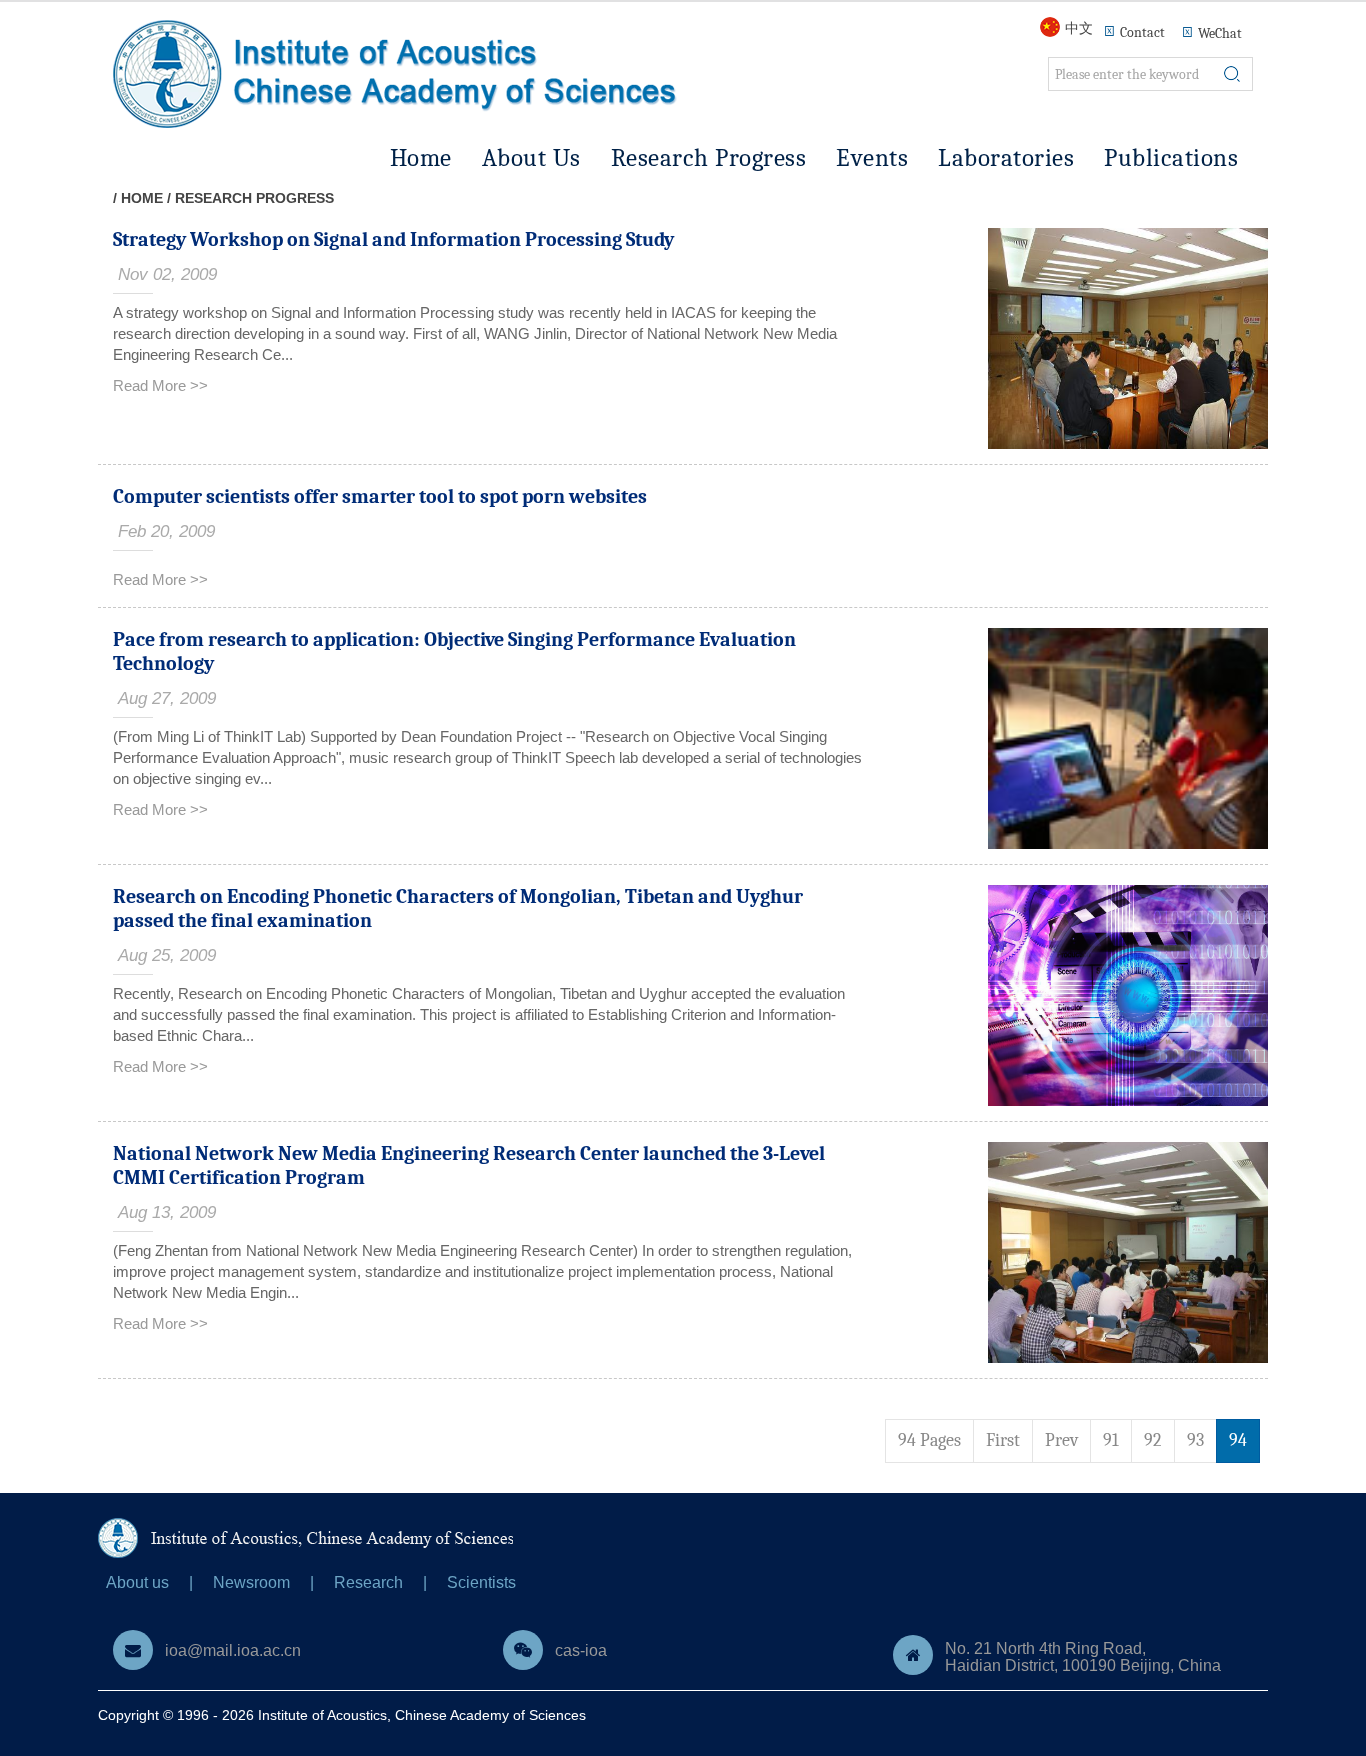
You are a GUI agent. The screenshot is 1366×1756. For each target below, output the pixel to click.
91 (1111, 1440)
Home (421, 157)
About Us (531, 157)
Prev (1061, 1440)
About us (137, 1582)
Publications (1171, 157)
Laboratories (1006, 157)
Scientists (481, 1582)
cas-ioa (581, 1650)
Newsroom (251, 1582)
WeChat (1220, 33)
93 (1195, 1440)
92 (1153, 1440)
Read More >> (160, 385)
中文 (1079, 28)
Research (368, 1582)
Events (872, 157)
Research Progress (709, 157)
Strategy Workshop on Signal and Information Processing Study (393, 239)
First (1003, 1440)
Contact (1142, 32)
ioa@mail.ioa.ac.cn (233, 1650)
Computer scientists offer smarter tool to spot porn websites (380, 496)
